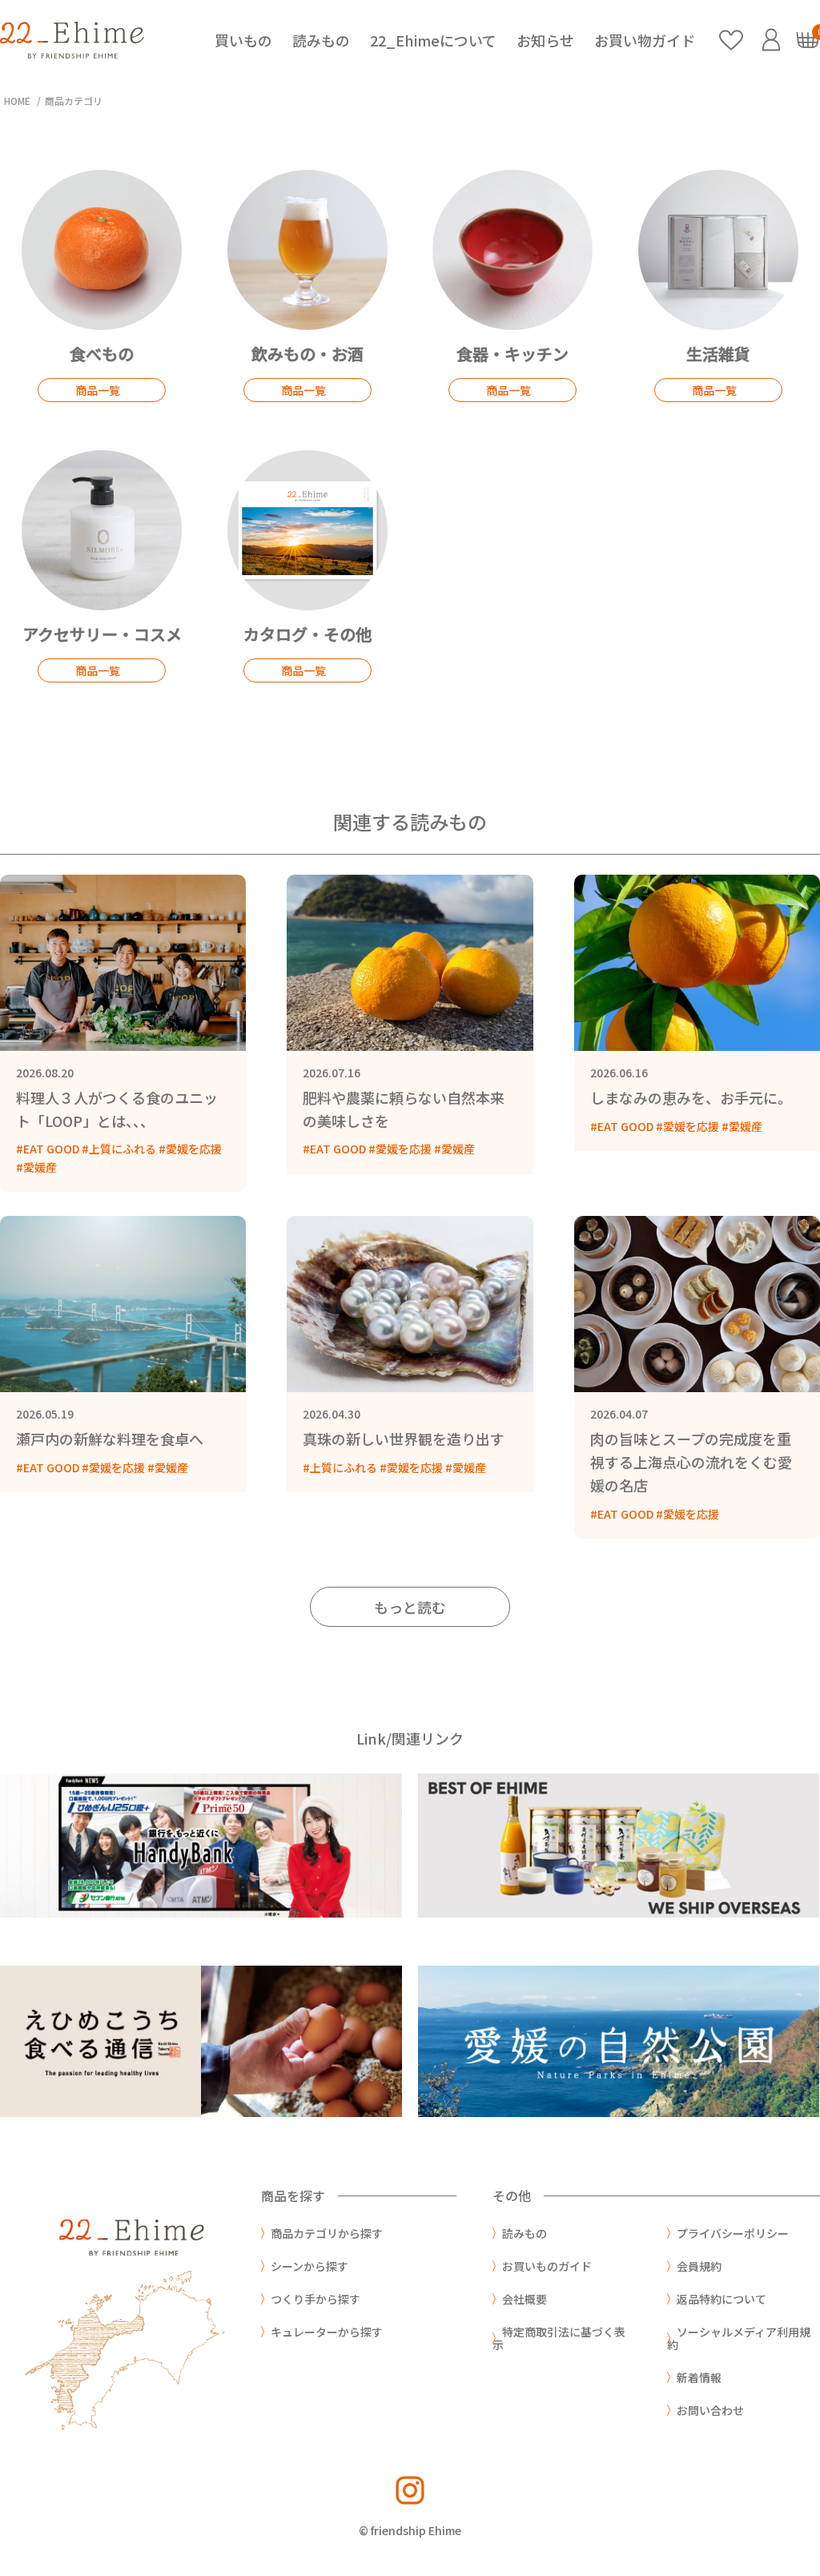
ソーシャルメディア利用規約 (739, 2338)
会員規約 (699, 2266)
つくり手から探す (316, 2299)
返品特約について (722, 2299)
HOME (17, 101)
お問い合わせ (710, 2410)
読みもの (321, 40)
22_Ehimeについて (433, 40)
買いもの (243, 40)
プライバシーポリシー (733, 2233)
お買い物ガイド (645, 40)
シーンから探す (310, 2266)
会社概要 (525, 2299)
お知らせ (545, 40)
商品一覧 (98, 390)
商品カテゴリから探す (327, 2233)
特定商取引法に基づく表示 (559, 2338)
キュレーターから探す (327, 2332)
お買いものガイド (547, 2266)
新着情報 (699, 2377)
